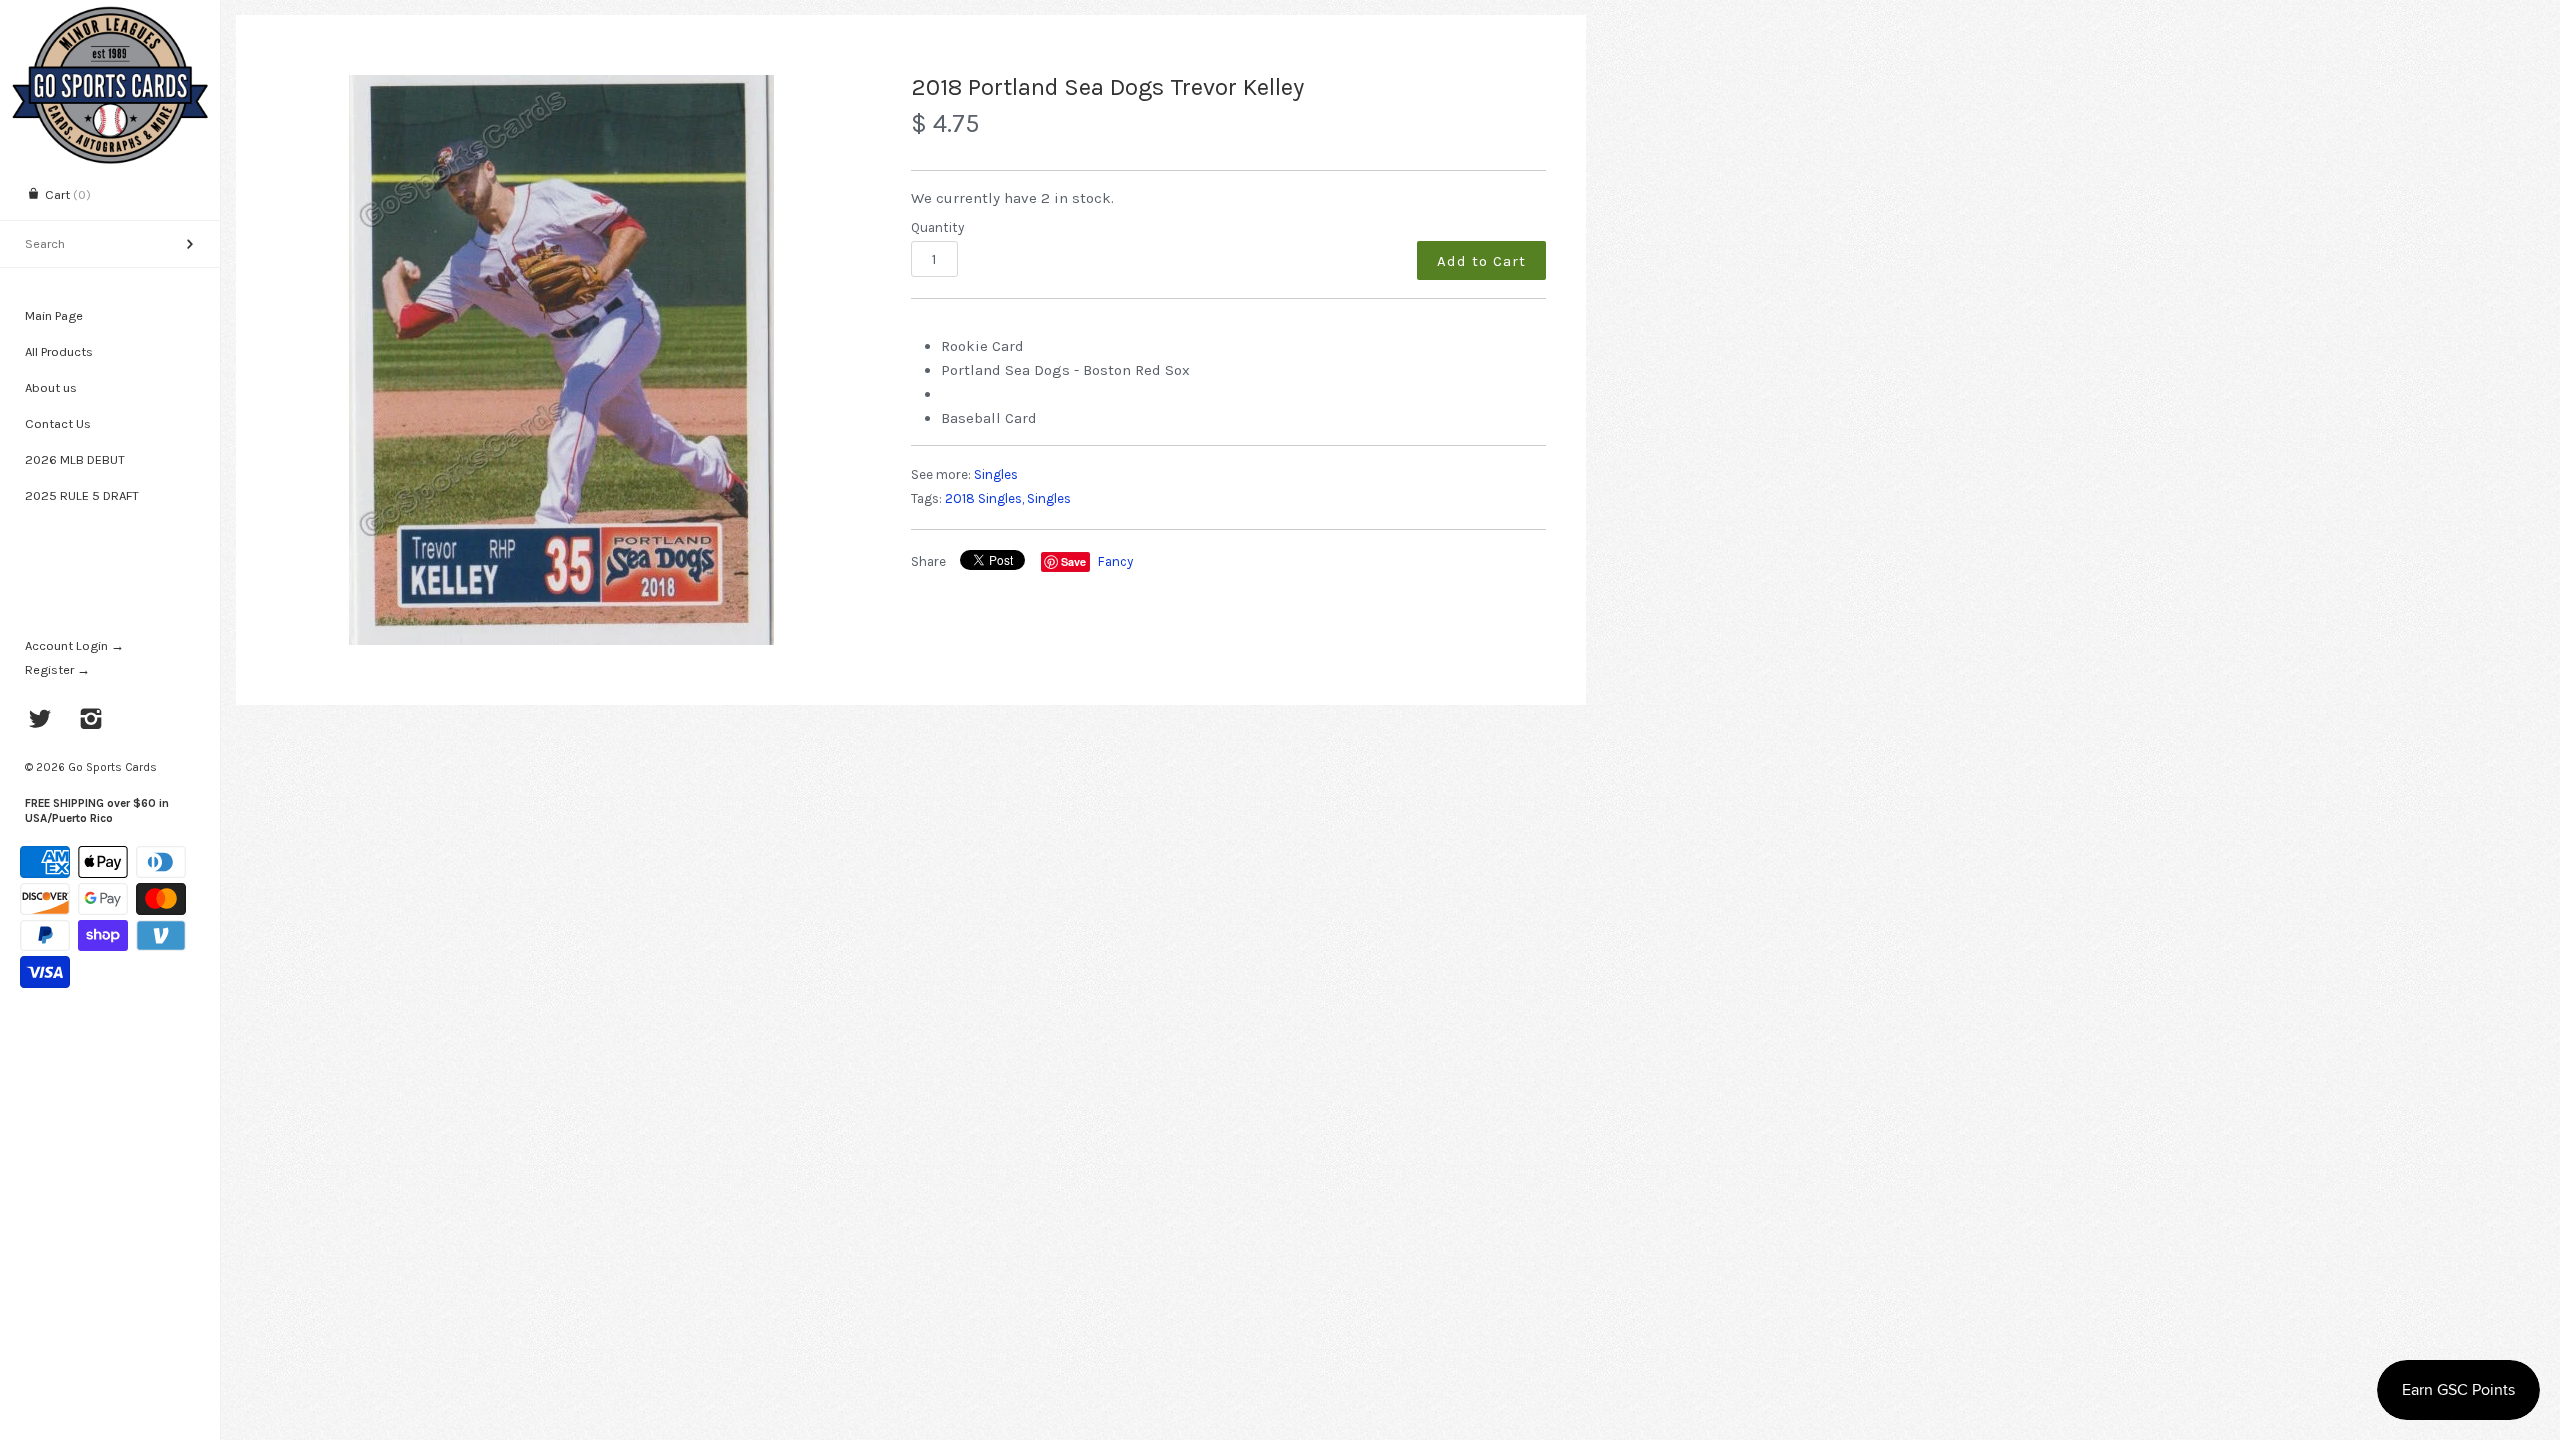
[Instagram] (91, 721)
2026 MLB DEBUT (75, 459)
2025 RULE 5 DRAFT (82, 495)
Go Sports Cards (112, 767)
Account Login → (74, 645)
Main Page (54, 315)
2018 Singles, (984, 498)
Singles (996, 474)
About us (51, 387)
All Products (59, 351)
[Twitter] (40, 721)
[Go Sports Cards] (110, 17)
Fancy (1115, 561)
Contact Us (58, 423)
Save (1073, 561)
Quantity (937, 227)
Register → (57, 669)
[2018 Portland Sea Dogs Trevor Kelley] (562, 360)
